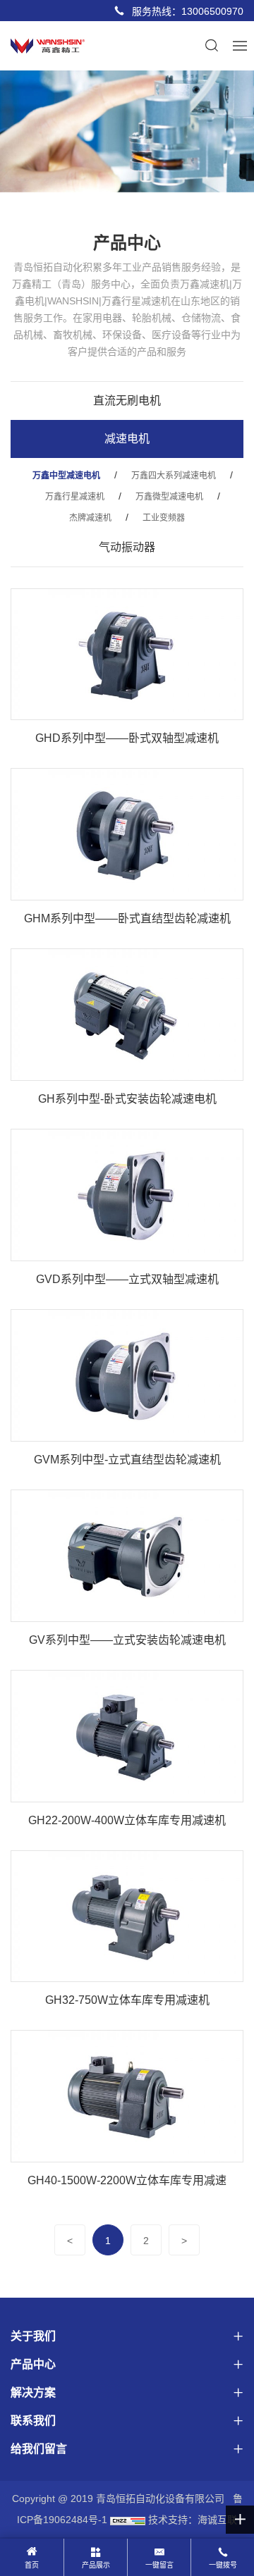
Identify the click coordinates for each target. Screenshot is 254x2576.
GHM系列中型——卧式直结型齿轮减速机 (127, 918)
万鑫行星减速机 (75, 497)
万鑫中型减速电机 (66, 476)
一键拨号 (223, 2565)
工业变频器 (164, 518)
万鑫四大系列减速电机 (174, 476)
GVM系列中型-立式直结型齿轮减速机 (127, 1460)
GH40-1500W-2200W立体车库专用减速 (127, 2180)
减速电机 (127, 439)
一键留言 (159, 2565)
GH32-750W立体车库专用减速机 (127, 2000)
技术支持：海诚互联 (193, 2520)
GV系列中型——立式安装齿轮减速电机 (127, 1640)
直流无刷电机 (127, 401)
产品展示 (96, 2565)
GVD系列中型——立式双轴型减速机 (127, 1279)
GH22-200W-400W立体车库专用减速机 (127, 1820)
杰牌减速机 (90, 518)
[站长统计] (128, 2520)
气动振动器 (127, 547)
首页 (32, 2565)
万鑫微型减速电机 (169, 497)
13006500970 (212, 11)
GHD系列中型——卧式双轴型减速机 (127, 738)
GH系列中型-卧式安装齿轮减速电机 (127, 1099)
